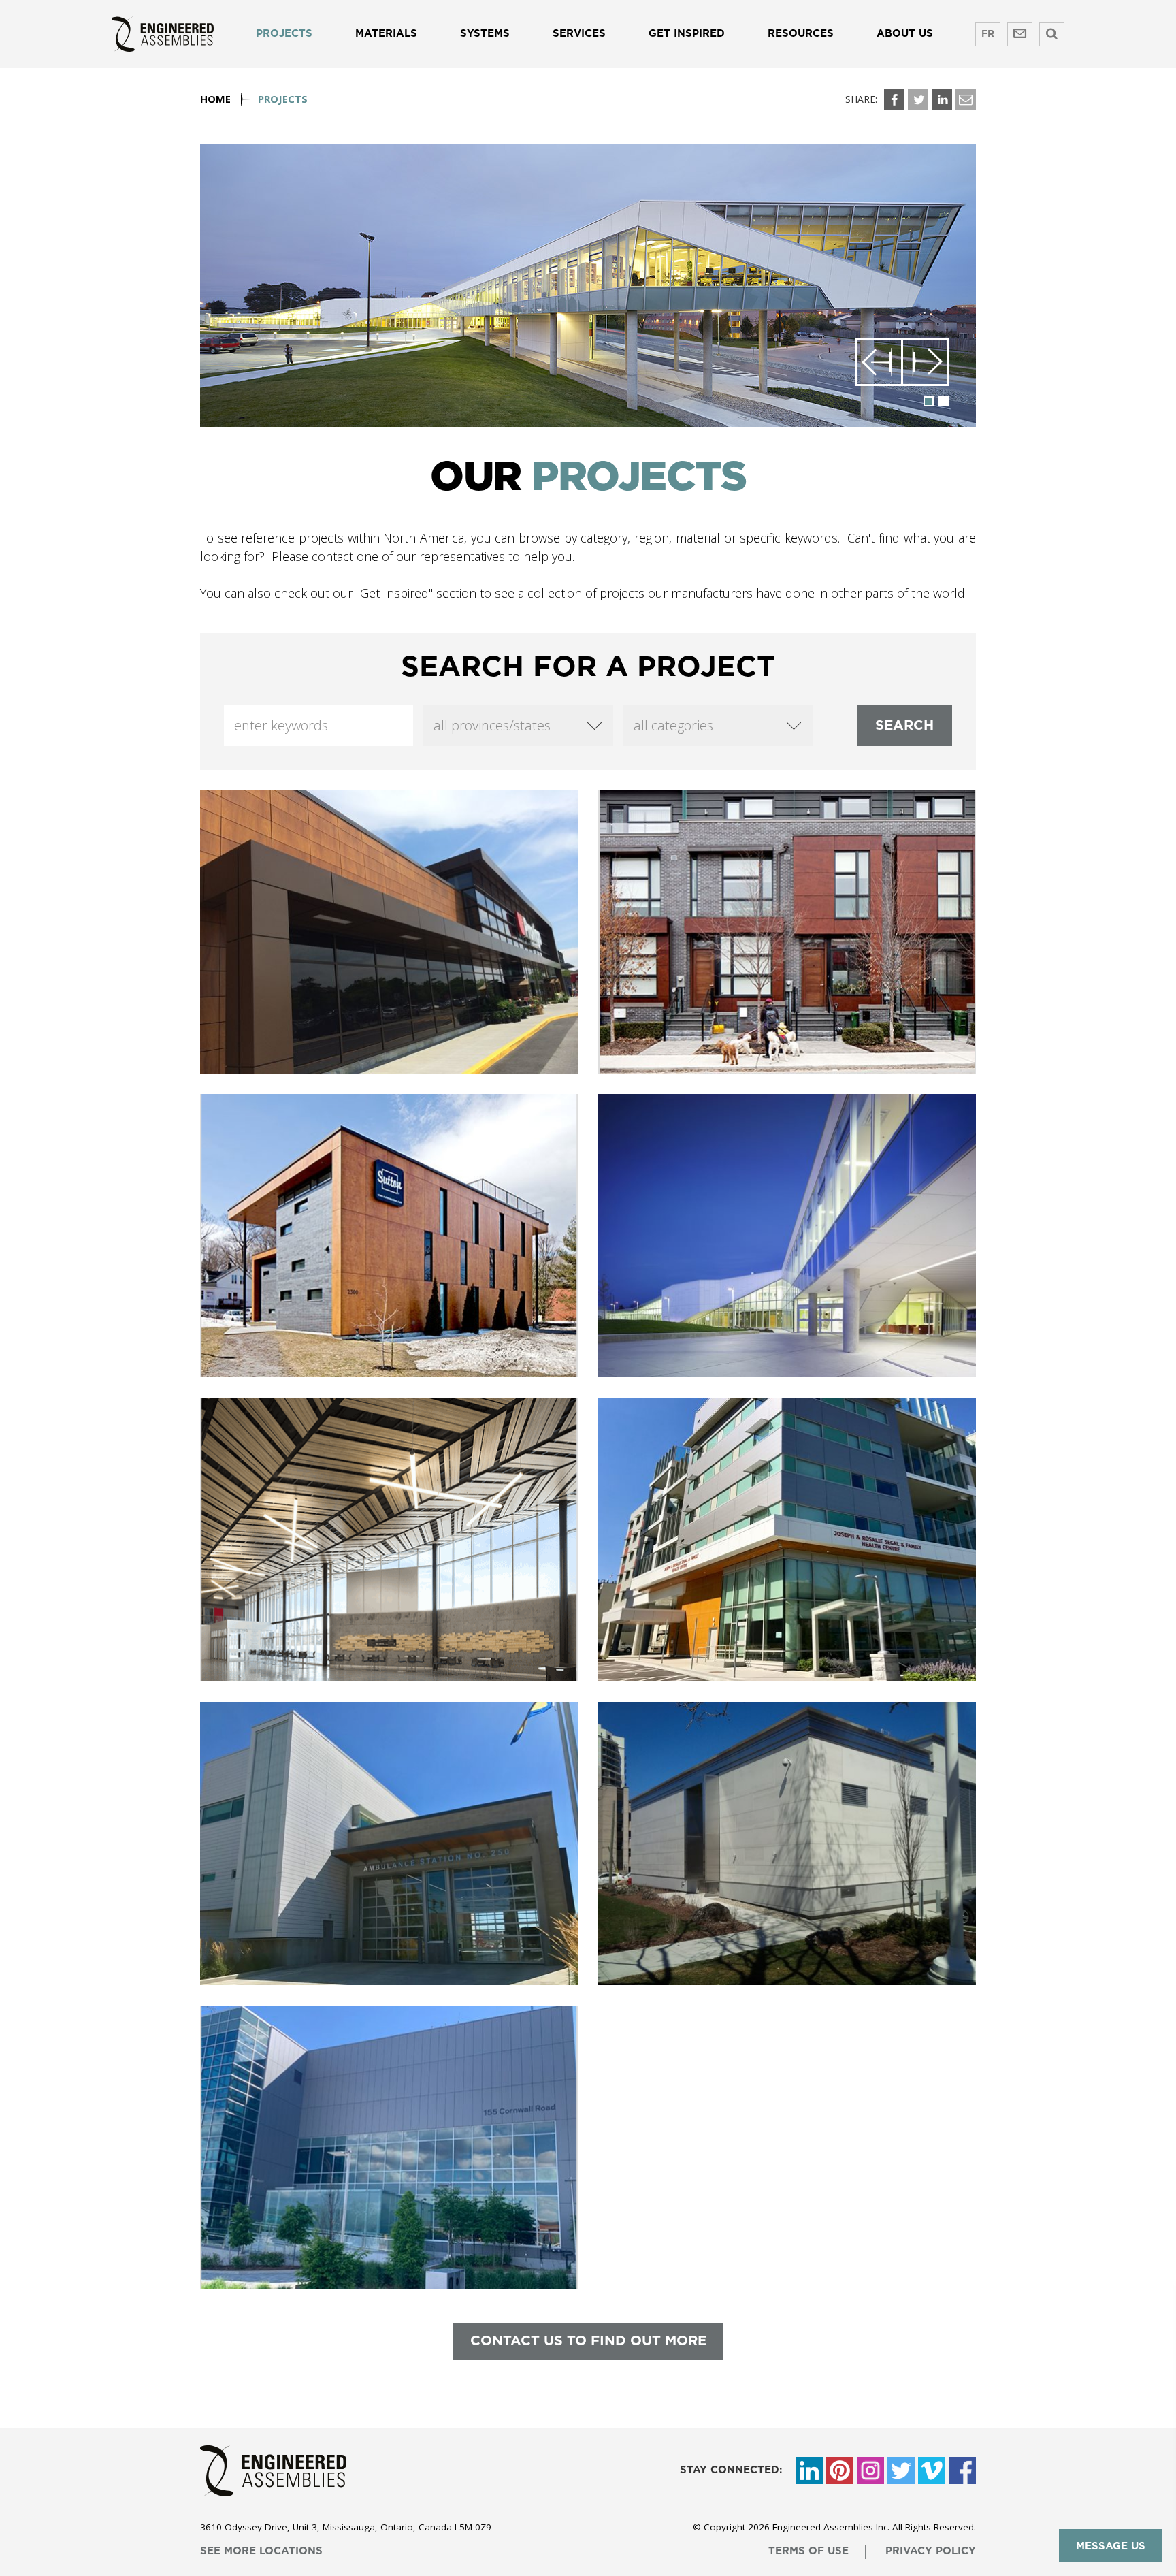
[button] (879, 362)
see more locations (261, 2551)
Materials (386, 34)
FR (988, 34)
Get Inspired (687, 34)
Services (579, 34)
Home (215, 99)
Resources (801, 34)
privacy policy (931, 2551)
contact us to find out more (588, 2341)
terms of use (808, 2551)
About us (905, 34)
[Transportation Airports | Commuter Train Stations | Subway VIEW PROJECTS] (389, 2147)
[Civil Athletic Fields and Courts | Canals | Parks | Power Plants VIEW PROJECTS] (787, 1844)
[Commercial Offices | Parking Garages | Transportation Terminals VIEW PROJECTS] (389, 1236)
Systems (485, 34)
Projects (284, 34)
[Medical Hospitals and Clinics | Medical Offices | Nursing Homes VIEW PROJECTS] (787, 1539)
